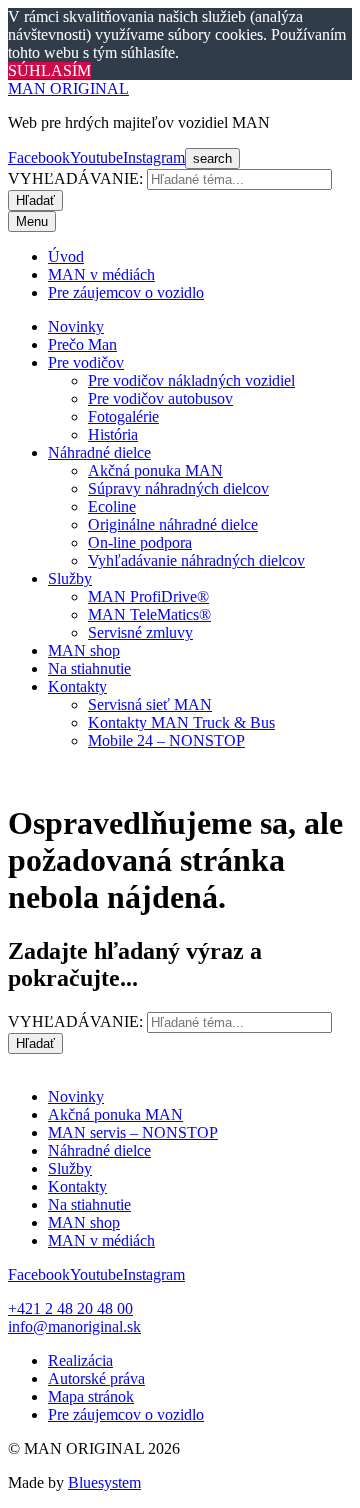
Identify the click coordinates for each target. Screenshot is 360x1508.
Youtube (96, 157)
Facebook (39, 157)
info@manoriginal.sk (74, 1326)
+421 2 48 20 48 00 (70, 1308)
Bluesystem (104, 1482)
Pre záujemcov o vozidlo (126, 1414)
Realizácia (80, 1360)
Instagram (154, 157)
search (212, 158)
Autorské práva (96, 1378)
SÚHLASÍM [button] (49, 70)
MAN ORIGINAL (68, 88)
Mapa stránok (91, 1396)
